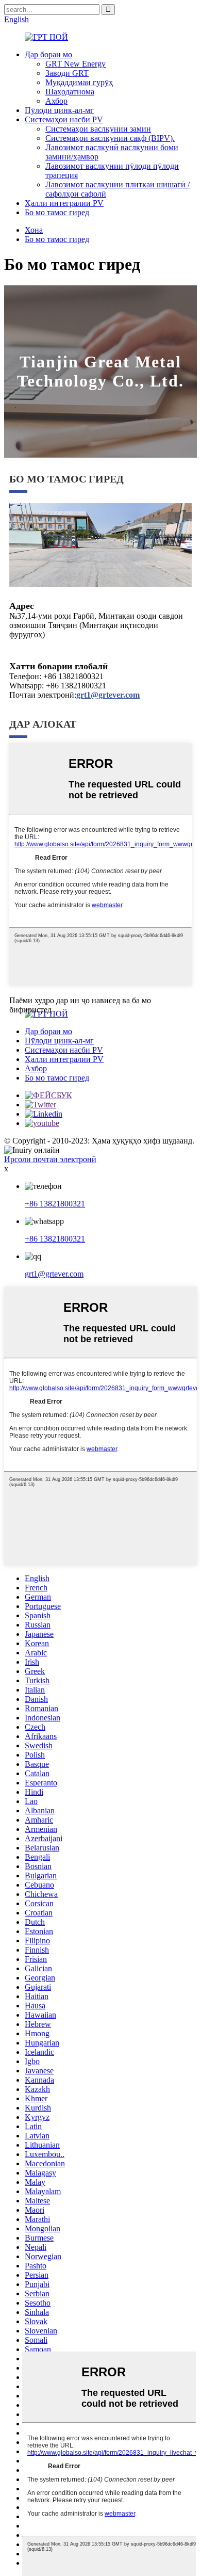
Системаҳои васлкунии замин (98, 129)
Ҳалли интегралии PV (64, 203)
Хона (34, 230)
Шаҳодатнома (70, 92)
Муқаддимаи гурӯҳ (79, 82)
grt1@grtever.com (54, 1274)
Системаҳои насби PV (64, 119)
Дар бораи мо (48, 54)
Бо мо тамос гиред (57, 212)
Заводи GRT (67, 73)
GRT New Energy (76, 64)
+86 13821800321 (55, 1204)
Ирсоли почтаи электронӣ (50, 1159)
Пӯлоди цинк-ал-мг (59, 110)
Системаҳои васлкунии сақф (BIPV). (110, 138)
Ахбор (56, 101)
